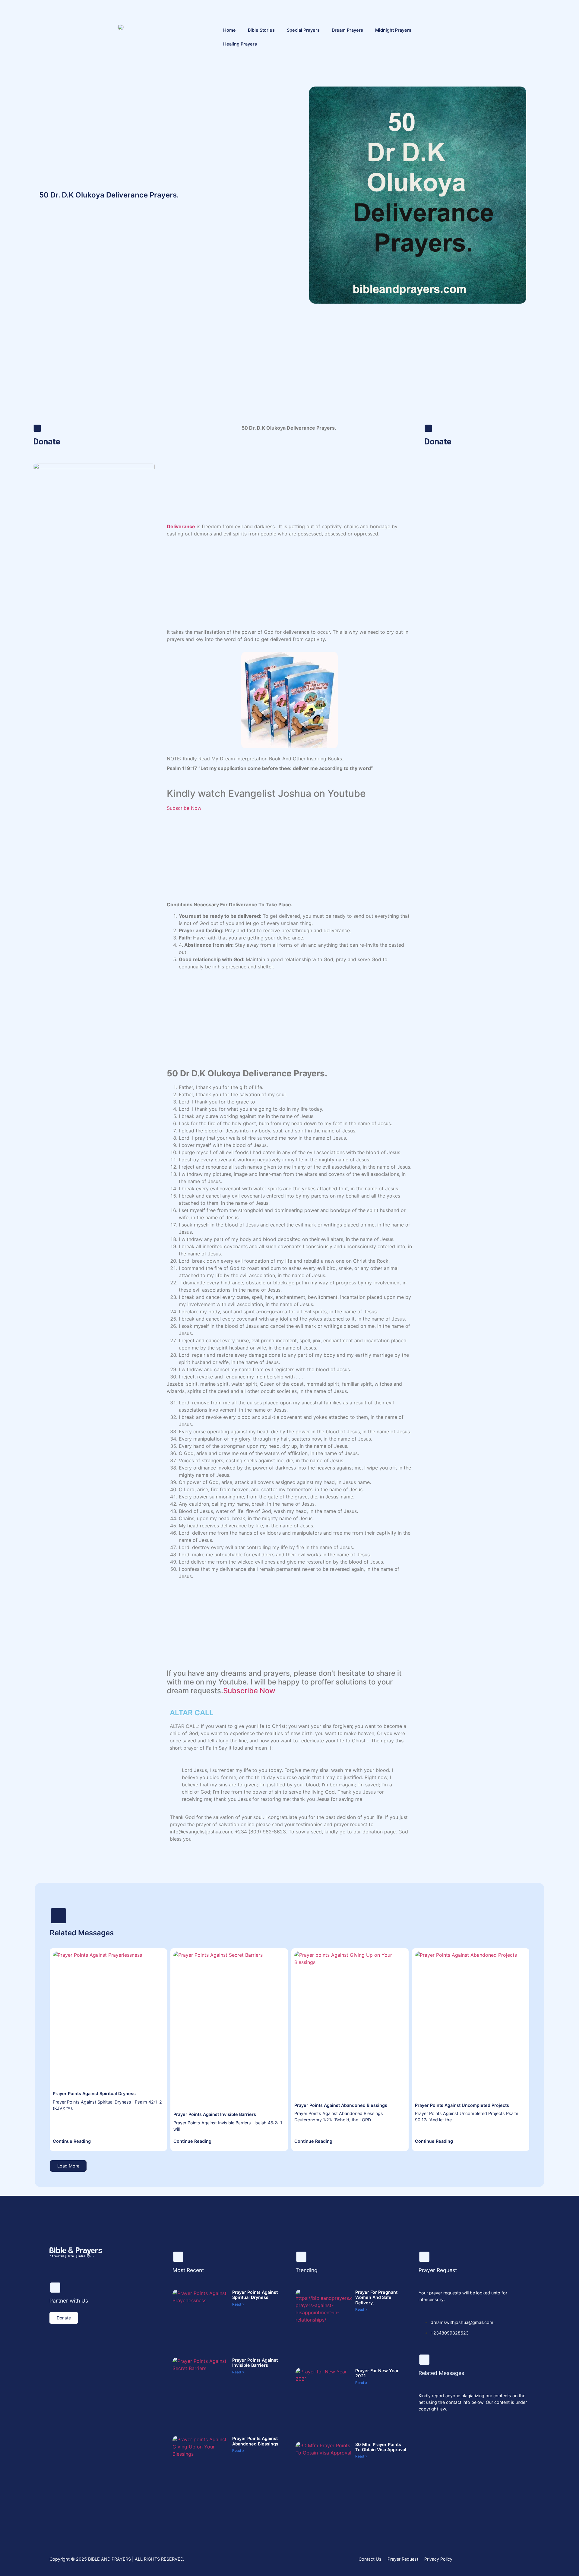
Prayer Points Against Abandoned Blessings (341, 2105)
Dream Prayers (347, 30)
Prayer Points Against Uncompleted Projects (462, 2105)
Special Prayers (303, 30)
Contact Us (370, 2559)
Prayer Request (403, 2559)
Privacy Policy (438, 2559)
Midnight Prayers (393, 30)
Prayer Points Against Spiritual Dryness (94, 2093)
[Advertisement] (289, 376)
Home (229, 30)
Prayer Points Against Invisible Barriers (215, 2114)
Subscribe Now (184, 808)
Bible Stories (261, 30)
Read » (238, 2304)
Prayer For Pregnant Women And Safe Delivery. (376, 2297)
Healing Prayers (240, 44)
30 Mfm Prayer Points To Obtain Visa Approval (381, 2447)
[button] (68, 2166)
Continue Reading (72, 2141)
